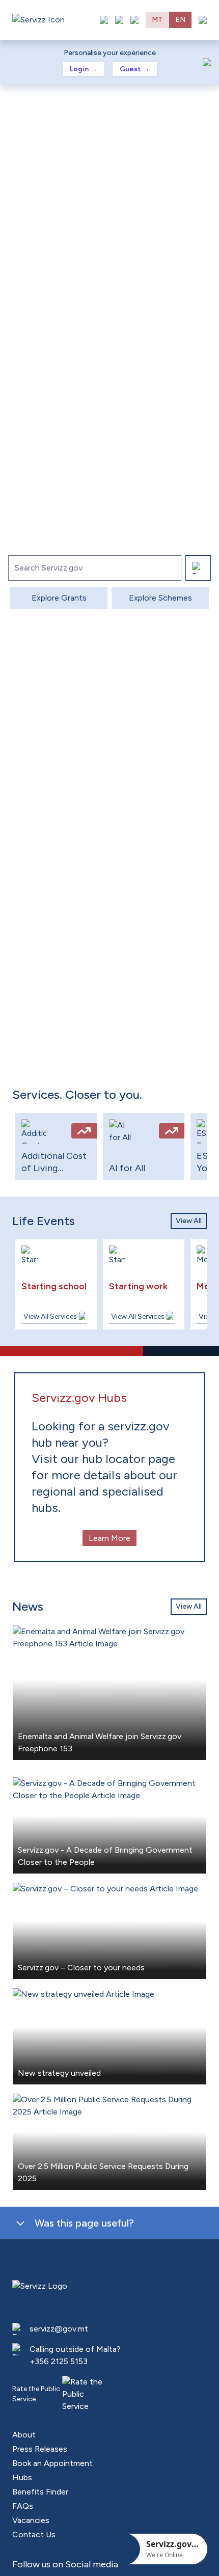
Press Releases (40, 2449)
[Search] (198, 568)
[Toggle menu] (203, 20)
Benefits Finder (40, 2492)
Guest (135, 69)
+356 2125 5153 (59, 2361)
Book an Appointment (52, 2463)
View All (189, 1221)
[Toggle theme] (119, 20)
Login (84, 69)
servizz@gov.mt (59, 2329)
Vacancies (31, 2520)
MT (157, 20)
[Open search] (134, 20)
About (24, 2435)
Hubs (22, 2477)
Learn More (109, 1538)
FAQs (23, 2506)
